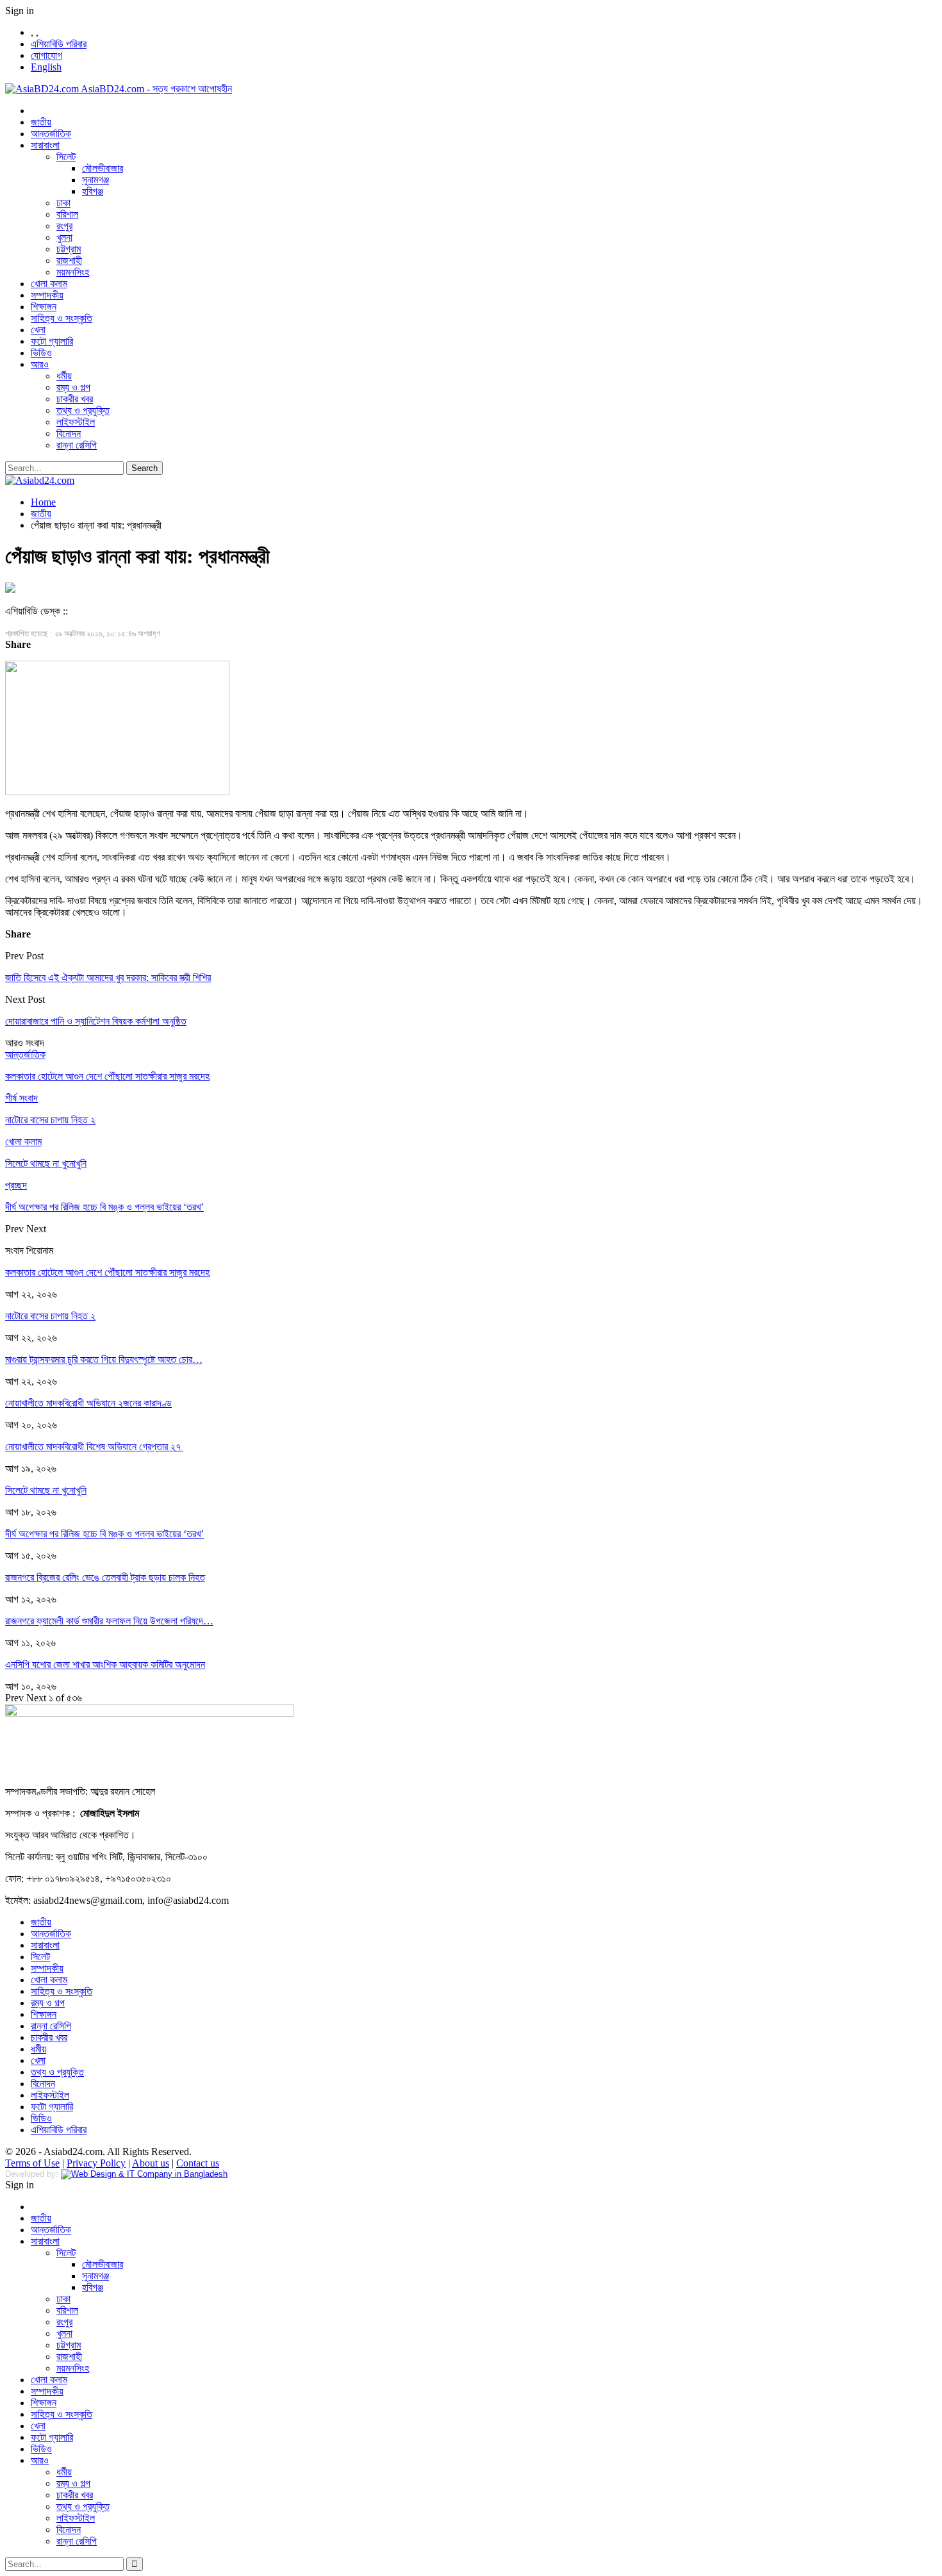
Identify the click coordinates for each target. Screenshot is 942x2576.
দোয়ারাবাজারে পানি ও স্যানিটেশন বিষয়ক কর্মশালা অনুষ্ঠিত (96, 1021)
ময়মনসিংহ (73, 272)
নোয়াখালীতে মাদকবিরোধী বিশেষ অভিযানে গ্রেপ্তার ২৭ (94, 1447)
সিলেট (66, 157)
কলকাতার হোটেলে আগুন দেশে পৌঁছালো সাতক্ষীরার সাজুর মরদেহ (107, 1272)
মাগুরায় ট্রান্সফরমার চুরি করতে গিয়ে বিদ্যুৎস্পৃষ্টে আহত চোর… (104, 1359)
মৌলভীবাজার (103, 168)
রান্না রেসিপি (77, 445)
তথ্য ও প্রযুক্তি (83, 410)
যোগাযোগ (46, 55)
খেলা (38, 330)
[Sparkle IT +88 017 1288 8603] (144, 2174)
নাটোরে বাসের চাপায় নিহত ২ (50, 1316)
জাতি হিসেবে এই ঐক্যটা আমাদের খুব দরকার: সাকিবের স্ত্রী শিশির (108, 978)
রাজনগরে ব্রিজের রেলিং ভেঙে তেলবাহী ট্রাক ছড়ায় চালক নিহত (105, 1577)
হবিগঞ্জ (93, 191)
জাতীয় (41, 122)
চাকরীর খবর (75, 399)
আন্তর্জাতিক (51, 134)
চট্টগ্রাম (69, 249)
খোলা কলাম (49, 284)
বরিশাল (67, 214)
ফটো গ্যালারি (52, 341)
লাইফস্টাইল (76, 422)
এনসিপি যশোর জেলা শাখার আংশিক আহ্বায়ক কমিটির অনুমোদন (105, 1664)
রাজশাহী (69, 260)
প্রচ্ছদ (16, 1185)
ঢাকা (63, 203)
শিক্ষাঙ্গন (44, 307)
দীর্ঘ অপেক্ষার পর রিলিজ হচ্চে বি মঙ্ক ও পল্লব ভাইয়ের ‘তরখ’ (104, 1534)
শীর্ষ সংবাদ (21, 1098)
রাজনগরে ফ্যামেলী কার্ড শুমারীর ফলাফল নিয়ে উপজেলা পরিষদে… (109, 1621)
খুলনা (64, 237)
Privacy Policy (96, 2163)
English (46, 67)
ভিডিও (41, 353)
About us (151, 2163)
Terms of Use (32, 2163)
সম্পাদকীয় (47, 295)
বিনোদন (69, 433)
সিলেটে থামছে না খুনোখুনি (46, 1490)
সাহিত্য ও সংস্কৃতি (62, 318)
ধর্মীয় (64, 376)
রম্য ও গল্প (73, 387)
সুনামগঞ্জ (95, 180)
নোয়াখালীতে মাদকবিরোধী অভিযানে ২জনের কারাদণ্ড (88, 1403)
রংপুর (64, 226)
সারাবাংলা (45, 145)
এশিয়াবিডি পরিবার (59, 44)
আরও (40, 364)
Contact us (198, 2163)
